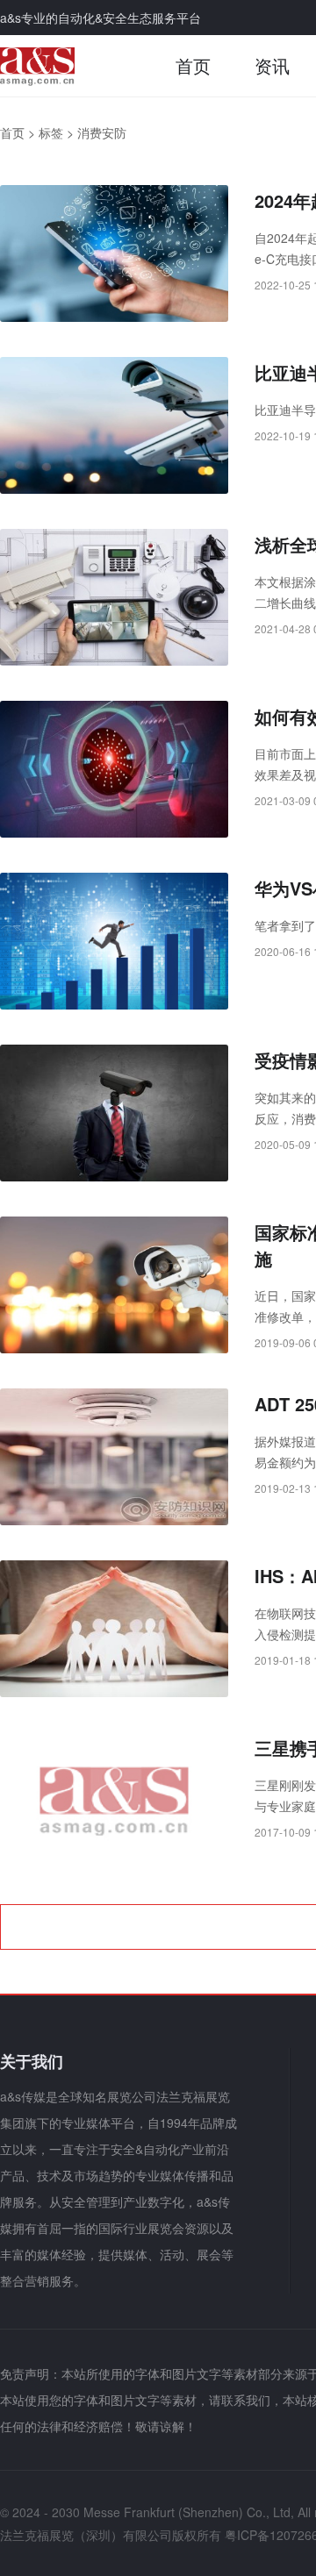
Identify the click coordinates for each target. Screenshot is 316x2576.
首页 (193, 65)
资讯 (272, 65)
